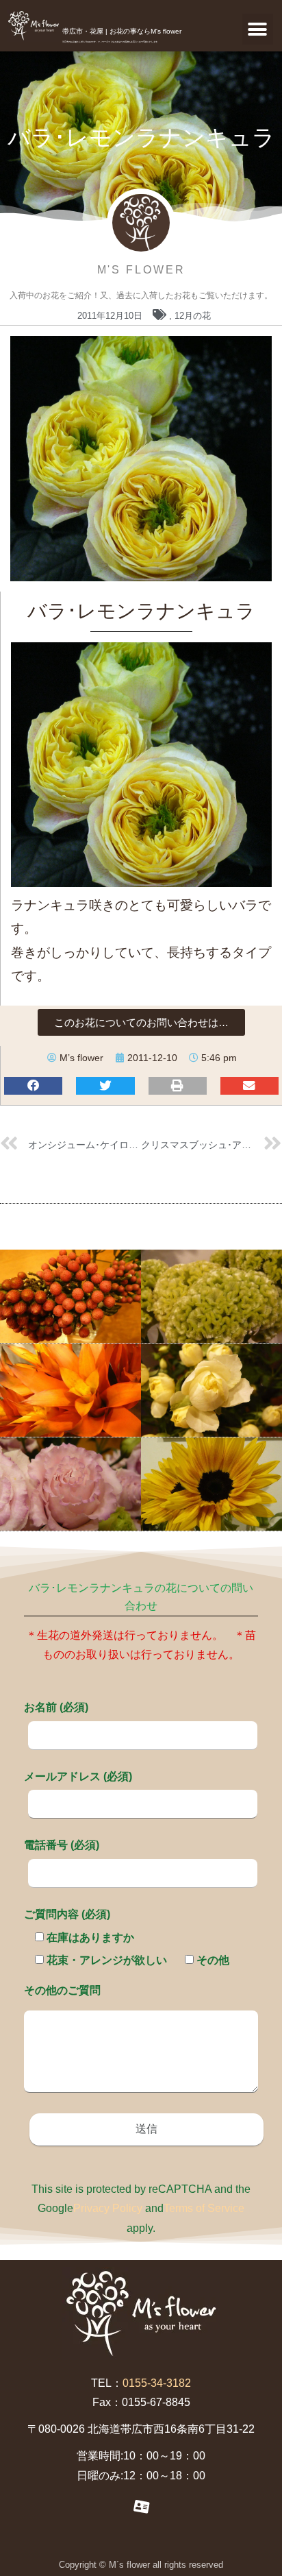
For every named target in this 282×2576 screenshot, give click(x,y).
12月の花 (193, 316)
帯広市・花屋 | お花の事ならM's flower (122, 31)
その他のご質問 (62, 1990)
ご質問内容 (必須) (67, 1914)
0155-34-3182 (157, 2383)
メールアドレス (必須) (78, 1776)
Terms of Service (204, 2208)
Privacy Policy (108, 2208)
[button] (258, 29)
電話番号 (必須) (62, 1845)
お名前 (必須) (56, 1707)
